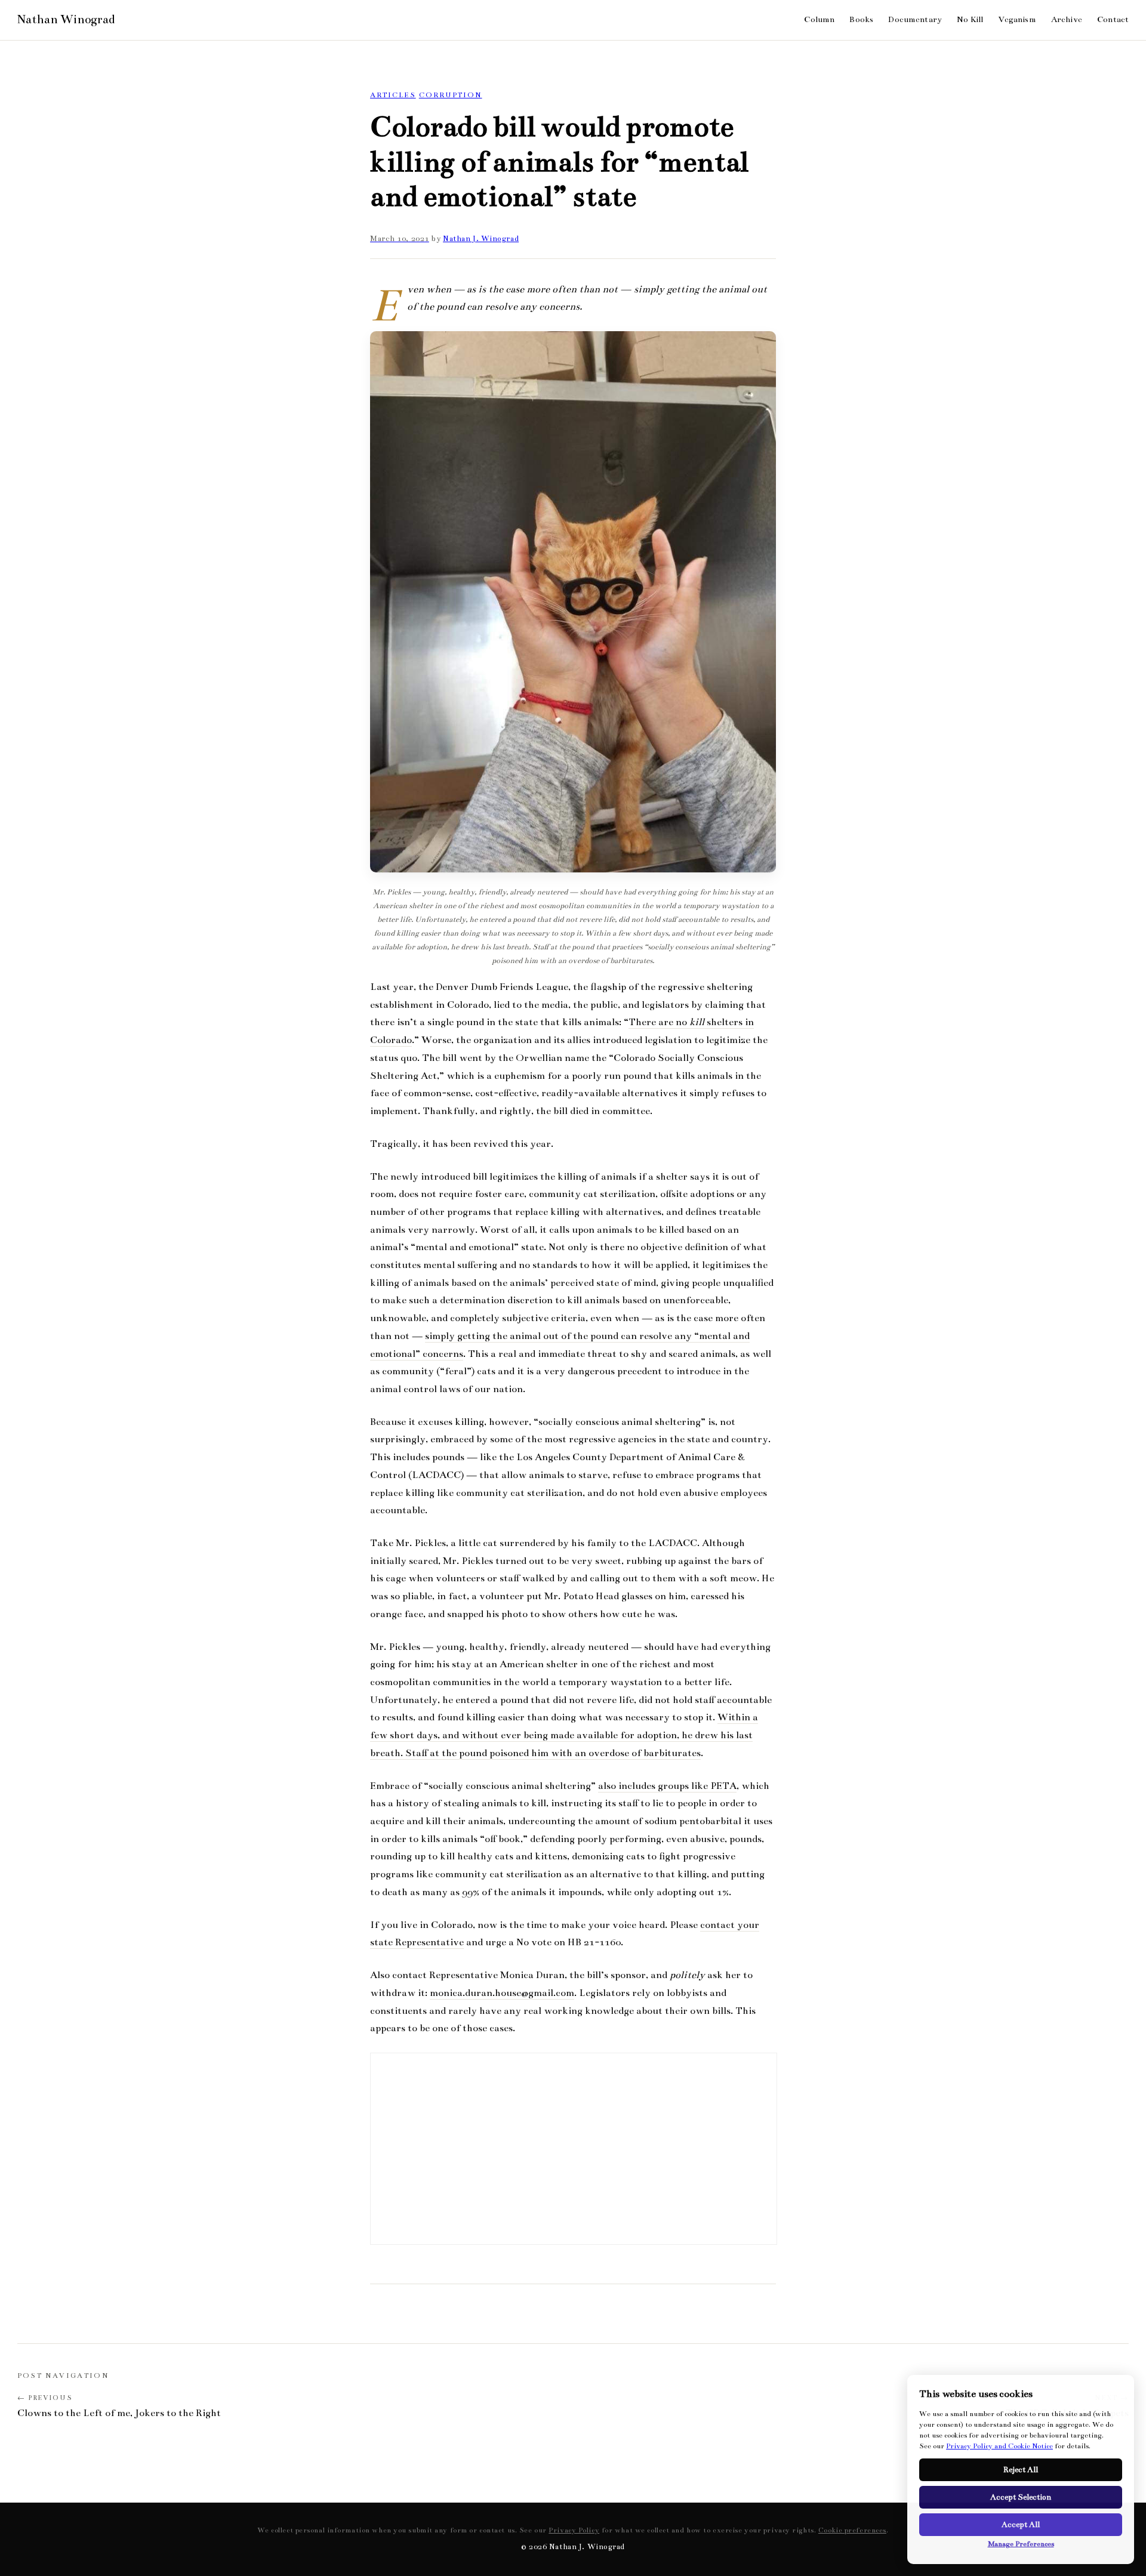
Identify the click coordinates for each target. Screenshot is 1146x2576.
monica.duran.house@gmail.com (502, 1993)
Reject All (1021, 2470)
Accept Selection (1021, 2497)
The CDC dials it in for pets (1067, 2413)
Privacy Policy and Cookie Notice (999, 2446)
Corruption (451, 95)
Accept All (1021, 2525)
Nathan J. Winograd (481, 239)
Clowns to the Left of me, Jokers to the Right (119, 2413)
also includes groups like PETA (667, 1786)
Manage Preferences (1021, 2544)
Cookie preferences (852, 2530)
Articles (393, 95)
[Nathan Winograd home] (66, 20)
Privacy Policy (574, 2530)
